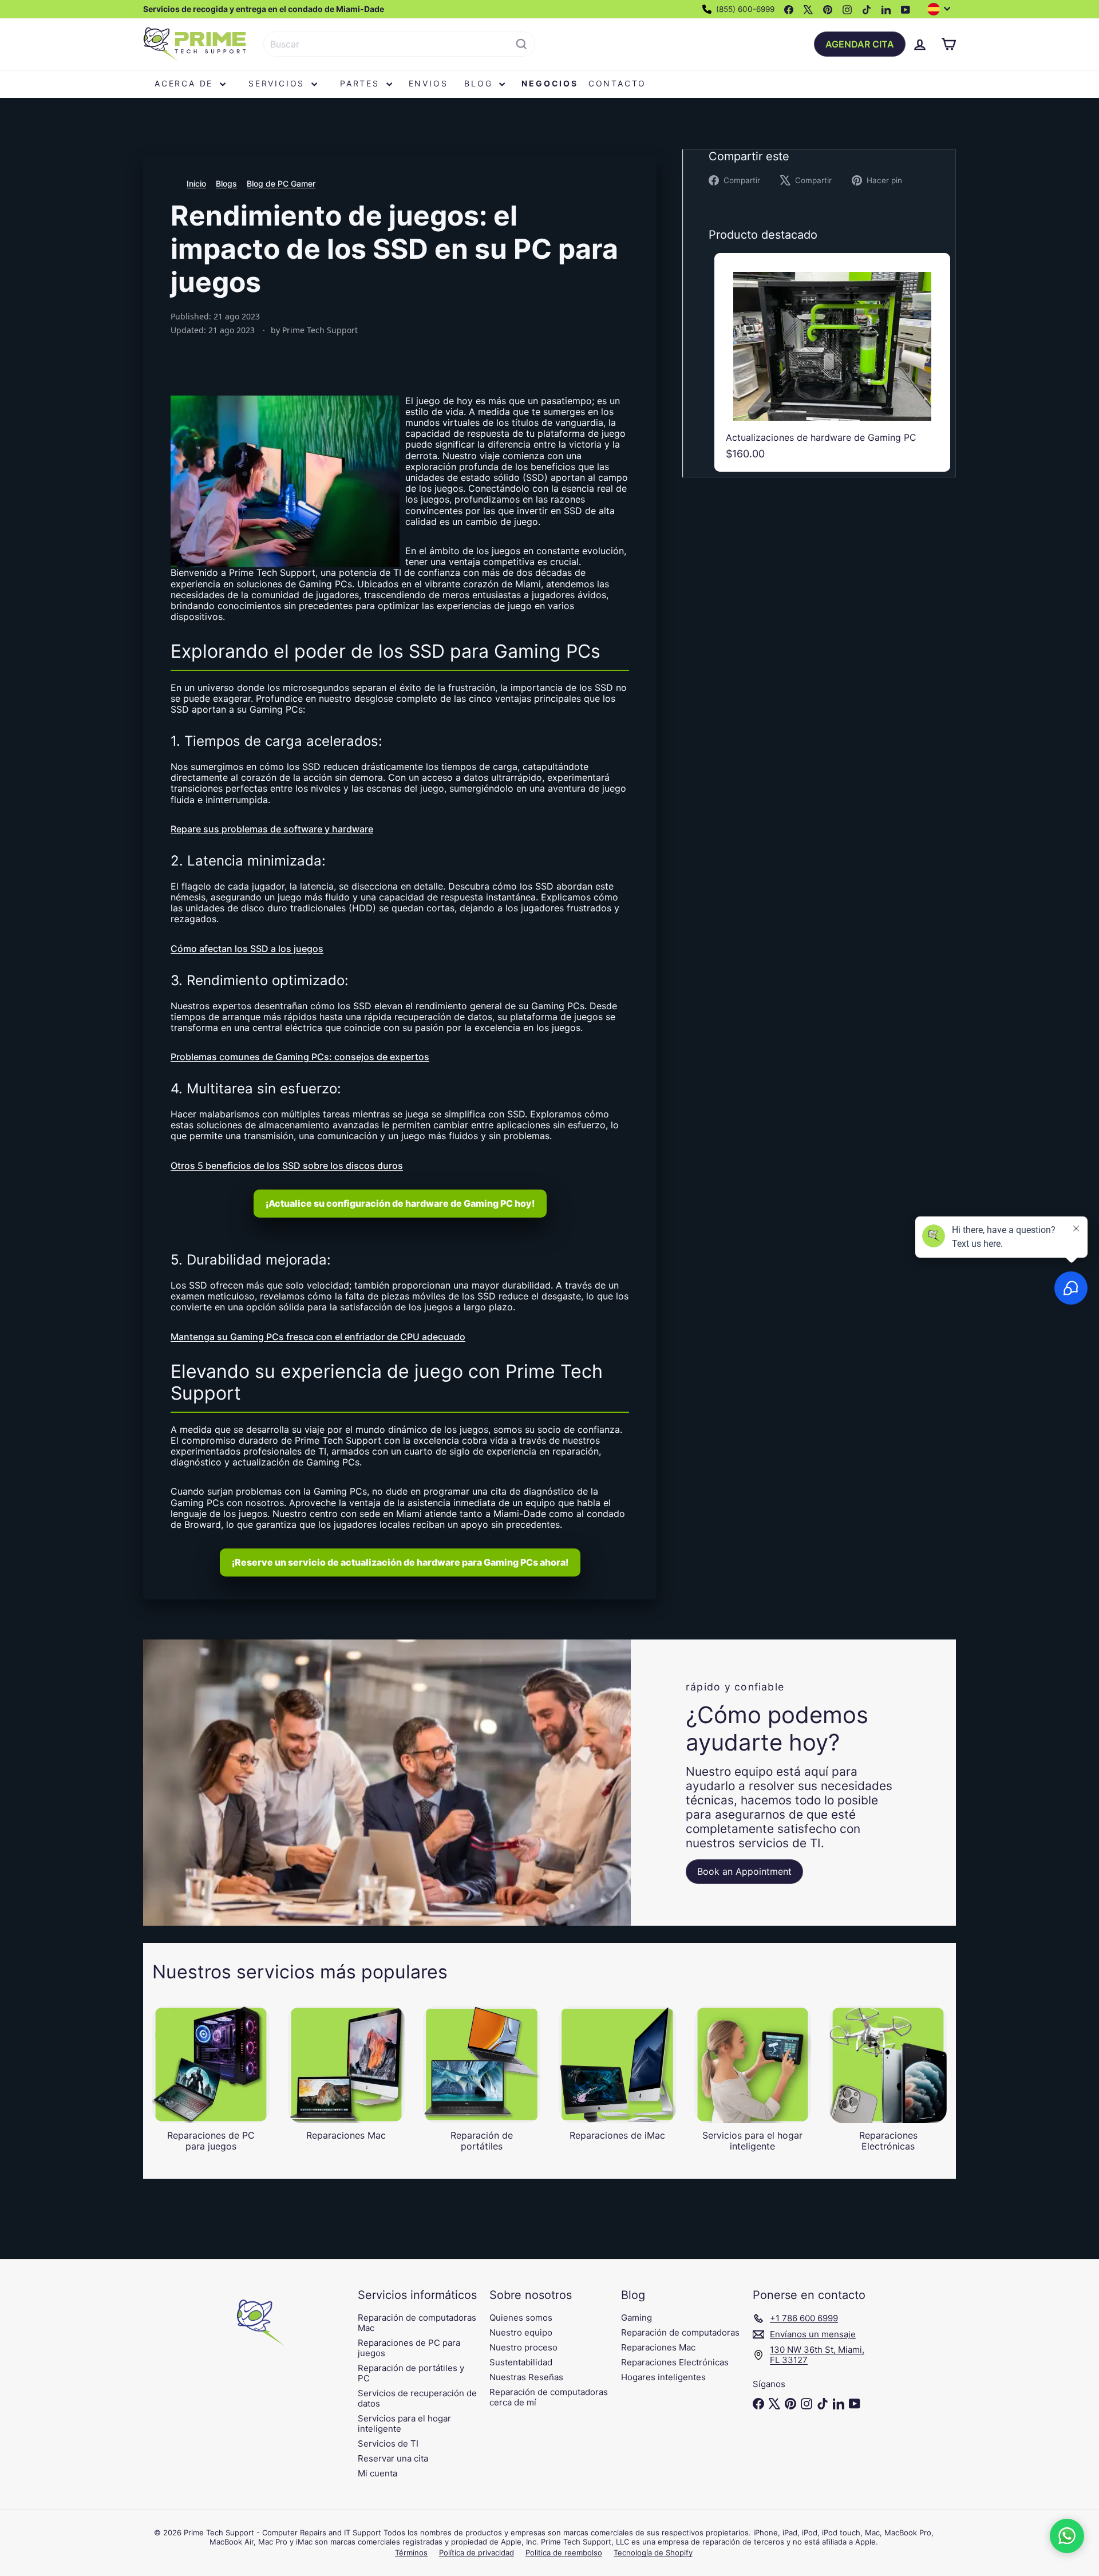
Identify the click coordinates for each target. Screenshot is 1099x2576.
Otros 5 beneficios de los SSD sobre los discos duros (287, 1165)
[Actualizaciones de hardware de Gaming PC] (832, 362)
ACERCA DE (186, 83)
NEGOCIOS (549, 83)
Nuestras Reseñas (526, 2377)
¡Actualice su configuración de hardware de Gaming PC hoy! (400, 1203)
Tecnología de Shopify (653, 2553)
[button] (1067, 2536)
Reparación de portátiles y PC (411, 2373)
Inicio (196, 183)
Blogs (226, 183)
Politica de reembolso (564, 2553)
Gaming (637, 2318)
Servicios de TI (388, 2443)
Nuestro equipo (521, 2332)
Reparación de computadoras (680, 2332)
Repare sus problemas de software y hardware (272, 829)
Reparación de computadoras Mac (417, 2323)
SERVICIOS (278, 83)
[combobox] (399, 44)
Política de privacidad (477, 2553)
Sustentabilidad (521, 2362)
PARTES (362, 83)
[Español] (942, 9)
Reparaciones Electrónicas (675, 2362)
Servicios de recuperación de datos (417, 2398)
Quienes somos (521, 2318)
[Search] (521, 44)
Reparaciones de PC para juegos (409, 2348)
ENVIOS (428, 83)
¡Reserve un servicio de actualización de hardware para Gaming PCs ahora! (400, 1562)
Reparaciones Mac (658, 2347)
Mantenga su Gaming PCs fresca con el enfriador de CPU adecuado (318, 1337)
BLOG (480, 83)
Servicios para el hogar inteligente (404, 2423)
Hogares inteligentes (663, 2377)
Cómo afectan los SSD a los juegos (247, 949)
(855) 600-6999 (744, 9)
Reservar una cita (393, 2458)
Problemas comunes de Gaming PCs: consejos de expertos (300, 1057)
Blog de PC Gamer (281, 183)
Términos (411, 2553)
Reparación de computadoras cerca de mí (549, 2397)
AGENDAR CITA (860, 44)
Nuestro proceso (523, 2347)
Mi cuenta (377, 2473)
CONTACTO (617, 83)
